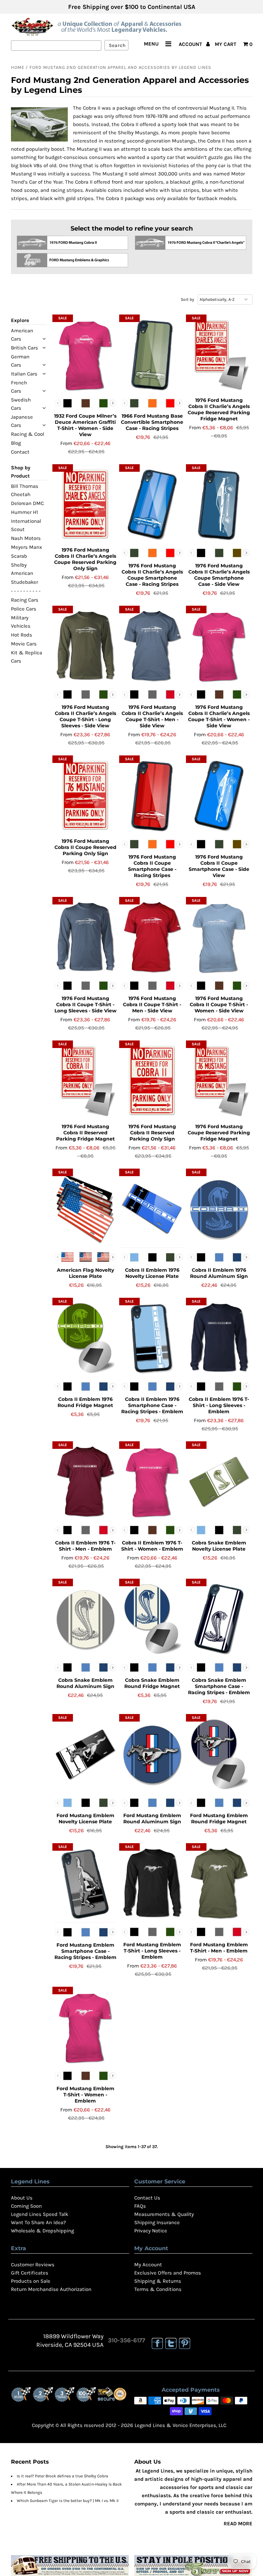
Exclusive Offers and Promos (168, 2273)
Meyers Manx (27, 547)
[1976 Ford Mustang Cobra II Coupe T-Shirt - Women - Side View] (219, 937)
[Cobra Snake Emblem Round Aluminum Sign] (85, 1619)
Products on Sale (31, 2281)
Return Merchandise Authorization (51, 2289)
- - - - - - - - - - (26, 591)
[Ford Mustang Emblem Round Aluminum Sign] (152, 1754)
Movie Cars (24, 644)
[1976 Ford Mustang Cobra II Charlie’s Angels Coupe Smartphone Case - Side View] (219, 505)
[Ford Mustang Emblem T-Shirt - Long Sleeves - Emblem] (152, 1884)
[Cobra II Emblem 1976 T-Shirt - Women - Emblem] (152, 1482)
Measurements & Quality (164, 2214)
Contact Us (147, 2198)
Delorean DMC (27, 503)
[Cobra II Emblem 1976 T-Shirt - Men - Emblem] (85, 1482)
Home (18, 67)
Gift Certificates (30, 2273)
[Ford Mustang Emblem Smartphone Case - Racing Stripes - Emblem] (85, 1884)
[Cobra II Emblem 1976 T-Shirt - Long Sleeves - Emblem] (219, 1338)
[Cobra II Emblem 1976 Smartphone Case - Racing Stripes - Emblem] (152, 1338)
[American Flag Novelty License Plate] (85, 1209)
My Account (148, 2265)
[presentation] (113, 403)
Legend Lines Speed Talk (40, 2214)
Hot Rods (22, 635)
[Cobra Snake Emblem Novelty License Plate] (219, 1482)
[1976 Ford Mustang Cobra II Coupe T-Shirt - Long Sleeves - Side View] (85, 937)
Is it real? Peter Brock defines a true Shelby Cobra (62, 2476)
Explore (20, 320)
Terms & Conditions (158, 2289)
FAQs (140, 2206)
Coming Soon (26, 2206)
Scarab (19, 556)
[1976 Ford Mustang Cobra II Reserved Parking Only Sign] (152, 1081)
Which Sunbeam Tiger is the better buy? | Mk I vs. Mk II (68, 2501)
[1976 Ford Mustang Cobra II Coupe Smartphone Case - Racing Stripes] (152, 796)
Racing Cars (25, 600)
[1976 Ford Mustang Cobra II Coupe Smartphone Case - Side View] (219, 796)
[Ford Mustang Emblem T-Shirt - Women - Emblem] (85, 2027)
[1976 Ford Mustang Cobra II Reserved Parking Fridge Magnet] (85, 1081)
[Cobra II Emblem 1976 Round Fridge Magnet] (85, 1338)
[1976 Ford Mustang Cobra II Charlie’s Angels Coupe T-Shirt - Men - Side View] (152, 646)
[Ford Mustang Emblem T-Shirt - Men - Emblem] (219, 1884)
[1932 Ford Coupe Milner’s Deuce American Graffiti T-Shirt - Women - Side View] (85, 355)
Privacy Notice (151, 2231)
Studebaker (24, 582)
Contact (20, 452)
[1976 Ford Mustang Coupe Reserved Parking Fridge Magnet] (219, 1081)
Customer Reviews (33, 2265)
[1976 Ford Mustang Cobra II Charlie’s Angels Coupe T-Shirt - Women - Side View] (219, 646)
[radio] (67, 403)
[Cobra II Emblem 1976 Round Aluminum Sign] (219, 1209)
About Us (22, 2198)
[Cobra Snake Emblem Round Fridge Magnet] (152, 1619)
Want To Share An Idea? (38, 2222)
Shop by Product (21, 472)
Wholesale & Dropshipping (42, 2231)
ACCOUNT (191, 44)
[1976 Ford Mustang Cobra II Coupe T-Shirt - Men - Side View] (152, 937)
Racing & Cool (28, 434)
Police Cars (24, 609)
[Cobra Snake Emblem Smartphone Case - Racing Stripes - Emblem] (219, 1619)
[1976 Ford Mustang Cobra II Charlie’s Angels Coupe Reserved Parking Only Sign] (85, 505)
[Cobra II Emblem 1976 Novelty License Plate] (152, 1209)
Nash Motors (26, 538)
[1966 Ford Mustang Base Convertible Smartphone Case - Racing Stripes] (152, 355)
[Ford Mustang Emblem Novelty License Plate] (85, 1754)
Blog (16, 443)
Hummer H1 (24, 512)
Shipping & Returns (158, 2281)
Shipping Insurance (157, 2222)
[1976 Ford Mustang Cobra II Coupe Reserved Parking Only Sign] (85, 796)
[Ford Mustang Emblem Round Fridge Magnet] (219, 1754)
